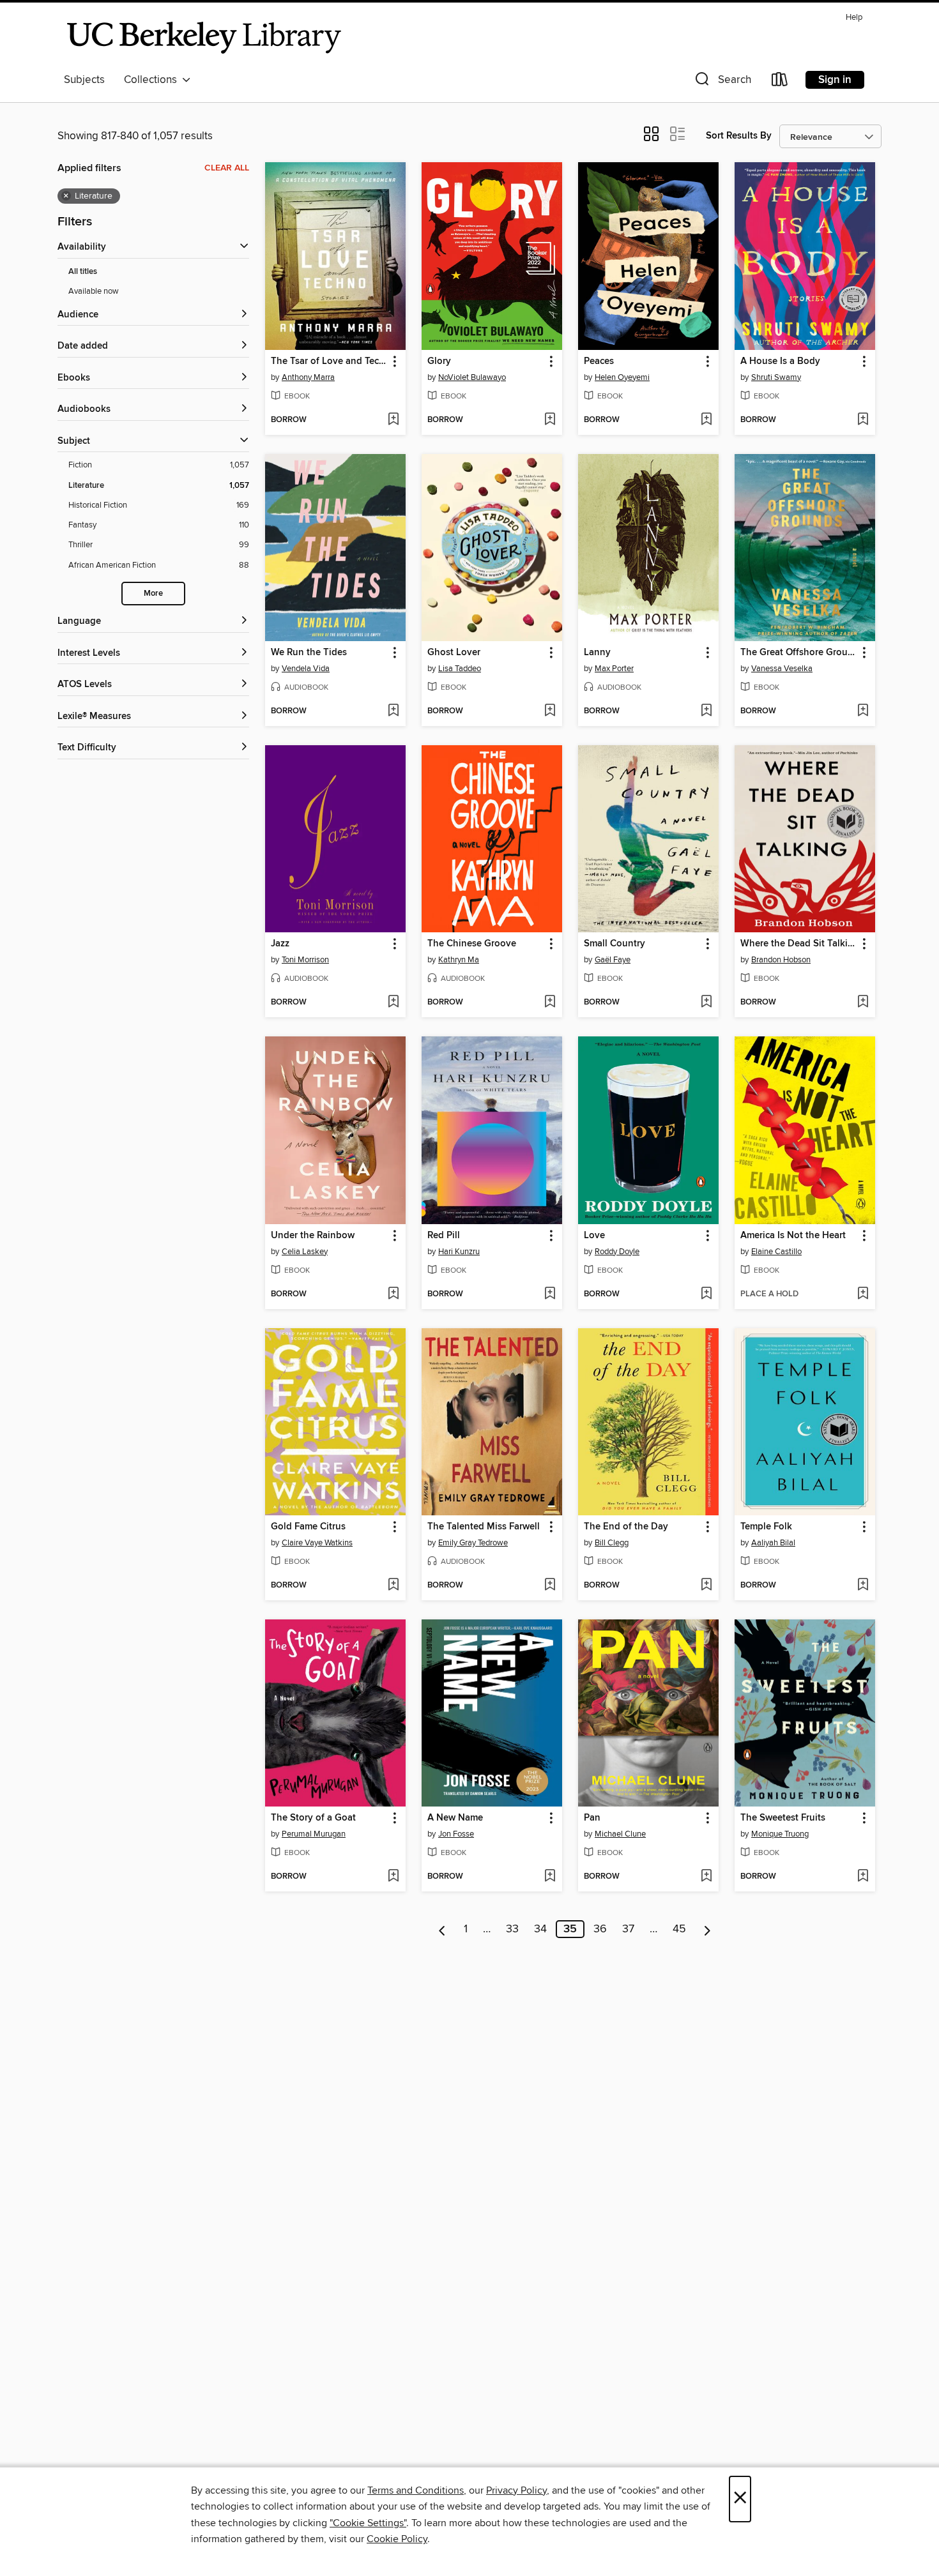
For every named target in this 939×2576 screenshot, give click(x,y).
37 (628, 1929)
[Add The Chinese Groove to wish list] (550, 1003)
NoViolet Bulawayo (472, 377)
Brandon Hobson (781, 960)
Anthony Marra (308, 377)
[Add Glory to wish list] (550, 420)
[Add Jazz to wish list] (393, 1003)
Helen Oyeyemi (622, 377)
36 (600, 1929)
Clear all (227, 168)
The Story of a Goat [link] (313, 1818)
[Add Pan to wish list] (706, 1877)
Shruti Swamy (776, 377)
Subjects (84, 80)
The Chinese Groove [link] (472, 944)
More (153, 594)
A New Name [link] (455, 1818)
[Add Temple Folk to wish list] (863, 1586)
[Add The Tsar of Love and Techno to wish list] (393, 420)
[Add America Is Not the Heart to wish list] (863, 1294)
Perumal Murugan (314, 1834)
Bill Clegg (612, 1543)
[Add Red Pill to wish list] (550, 1294)
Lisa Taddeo (460, 669)
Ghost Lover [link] (454, 653)
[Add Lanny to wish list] (706, 711)
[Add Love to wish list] (706, 1294)
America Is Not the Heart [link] (793, 1236)
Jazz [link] (280, 944)
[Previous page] (442, 1929)
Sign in (835, 80)
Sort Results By (739, 136)
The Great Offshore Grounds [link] (799, 653)
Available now (94, 291)
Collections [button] (153, 80)
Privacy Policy (516, 2490)
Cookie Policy (397, 2539)
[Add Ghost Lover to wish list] (550, 711)
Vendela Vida (306, 669)
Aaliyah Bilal (773, 1543)
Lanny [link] (597, 653)
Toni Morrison (305, 960)
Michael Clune (620, 1834)
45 (679, 1929)
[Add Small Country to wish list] (706, 1003)
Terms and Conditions (416, 2490)
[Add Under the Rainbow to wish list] (393, 1294)
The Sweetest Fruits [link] (783, 1818)
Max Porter (614, 669)
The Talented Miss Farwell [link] (484, 1527)
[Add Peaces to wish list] (706, 420)
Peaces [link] (599, 361)
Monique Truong (780, 1834)
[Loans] (780, 82)
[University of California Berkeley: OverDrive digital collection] (204, 38)
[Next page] (707, 1929)
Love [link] (594, 1236)
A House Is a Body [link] (780, 361)
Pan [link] (592, 1818)
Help (854, 18)
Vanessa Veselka (782, 669)
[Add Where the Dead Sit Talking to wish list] (863, 1003)
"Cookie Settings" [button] (368, 2523)
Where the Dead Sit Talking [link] (799, 944)
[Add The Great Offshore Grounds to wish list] (863, 711)
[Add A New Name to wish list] (550, 1877)
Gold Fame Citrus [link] (308, 1527)
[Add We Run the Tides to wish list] (393, 711)
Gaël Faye (613, 960)
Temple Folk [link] (766, 1527)
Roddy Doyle (617, 1252)
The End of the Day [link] (626, 1527)
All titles (83, 272)
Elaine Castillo (776, 1252)
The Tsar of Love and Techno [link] (329, 361)
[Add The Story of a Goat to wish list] (393, 1877)
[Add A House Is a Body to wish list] (863, 420)
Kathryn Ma (459, 960)
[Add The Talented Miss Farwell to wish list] (550, 1586)
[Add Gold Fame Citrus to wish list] (393, 1586)
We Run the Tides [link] (309, 653)
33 (512, 1929)
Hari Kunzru (459, 1252)
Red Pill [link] (444, 1236)
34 (540, 1929)
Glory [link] (439, 361)
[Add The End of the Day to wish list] (706, 1586)
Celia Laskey (305, 1252)
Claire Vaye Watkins (317, 1543)
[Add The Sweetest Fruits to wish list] (863, 1877)
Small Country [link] (615, 944)
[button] (722, 82)
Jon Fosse (456, 1834)
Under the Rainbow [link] (313, 1236)
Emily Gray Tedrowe (473, 1543)
